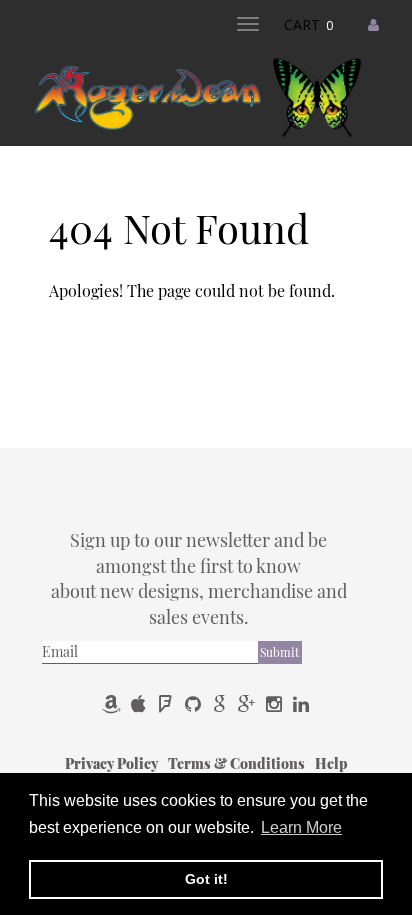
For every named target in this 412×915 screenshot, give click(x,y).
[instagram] (275, 703)
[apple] (140, 703)
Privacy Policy (113, 763)
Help (331, 763)
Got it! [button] (206, 879)
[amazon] (113, 703)
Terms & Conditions (238, 763)
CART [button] (308, 24)
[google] (221, 703)
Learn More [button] (301, 827)
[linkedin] (301, 703)
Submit (279, 652)
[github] (194, 703)
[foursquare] (167, 703)
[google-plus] (248, 703)
